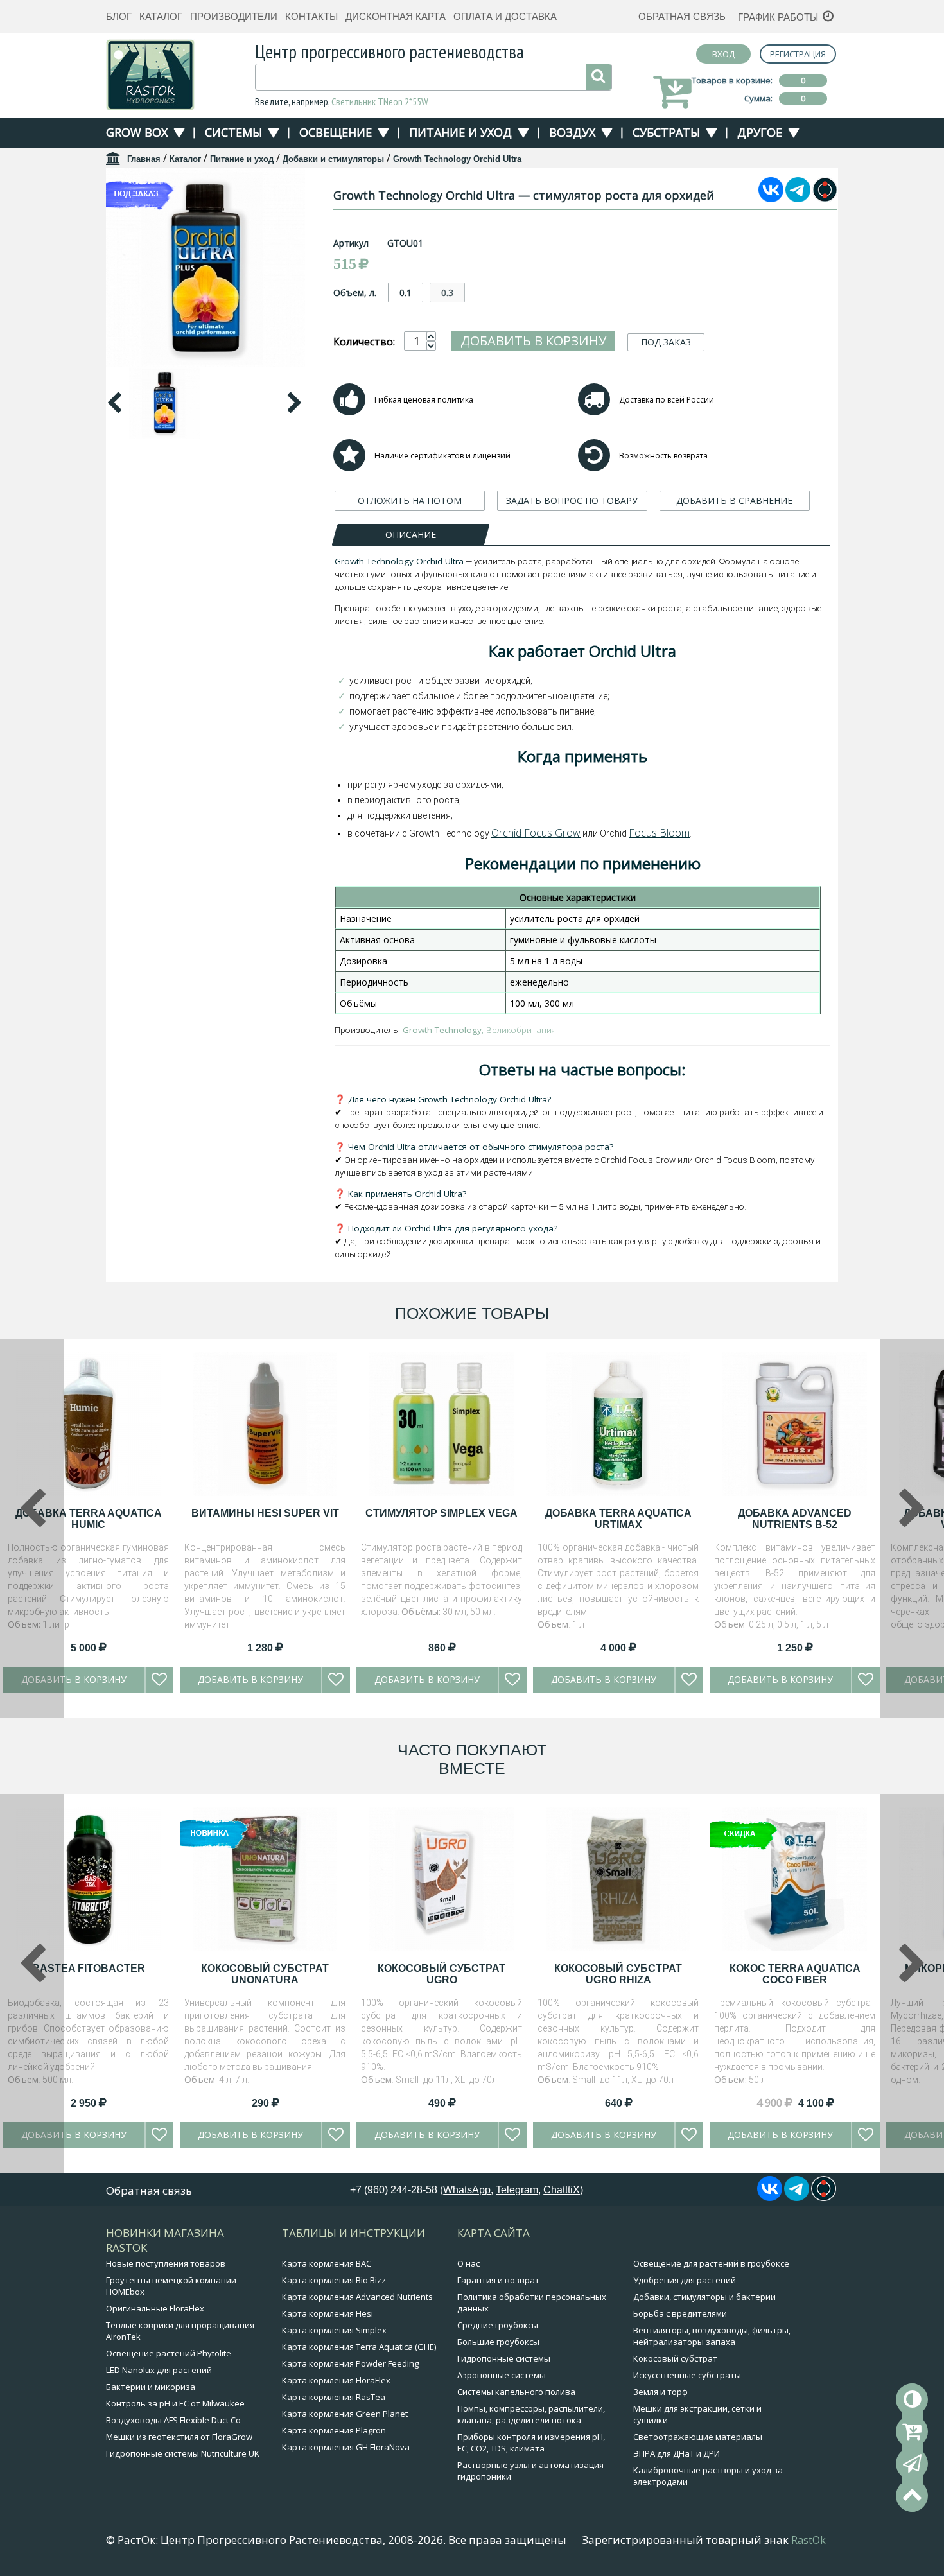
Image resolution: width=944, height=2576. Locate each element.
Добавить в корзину (533, 341)
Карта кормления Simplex (334, 2330)
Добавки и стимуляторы (333, 159)
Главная (144, 159)
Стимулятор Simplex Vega (441, 1513)
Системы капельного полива (516, 2392)
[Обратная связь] (912, 2464)
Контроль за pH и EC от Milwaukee (175, 2403)
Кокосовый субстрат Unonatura (265, 1974)
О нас (468, 2263)
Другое (760, 132)
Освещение (336, 132)
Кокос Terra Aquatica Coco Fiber (795, 1974)
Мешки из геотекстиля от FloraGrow (179, 2437)
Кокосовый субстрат (675, 2358)
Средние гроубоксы (498, 2325)
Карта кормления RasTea (334, 2397)
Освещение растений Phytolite (169, 2353)
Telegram (517, 2190)
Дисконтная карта (396, 16)
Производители (234, 16)
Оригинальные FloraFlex (155, 2308)
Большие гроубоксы (498, 2342)
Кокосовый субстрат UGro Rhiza (618, 1974)
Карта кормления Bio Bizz (334, 2280)
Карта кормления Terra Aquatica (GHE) (359, 2347)
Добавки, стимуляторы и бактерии (704, 2297)
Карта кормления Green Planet (345, 2414)
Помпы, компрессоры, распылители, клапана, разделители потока (531, 2414)
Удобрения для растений (685, 2280)
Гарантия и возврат (498, 2280)
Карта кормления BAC (327, 2263)
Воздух (572, 132)
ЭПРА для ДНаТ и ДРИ (677, 2453)
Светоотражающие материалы (698, 2437)
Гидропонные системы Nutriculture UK (183, 2453)
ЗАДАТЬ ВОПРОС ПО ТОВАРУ (572, 500)
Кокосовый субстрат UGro (441, 1974)
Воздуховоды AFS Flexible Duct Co (173, 2420)
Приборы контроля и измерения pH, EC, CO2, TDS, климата (531, 2442)
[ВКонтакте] (771, 198)
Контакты (311, 16)
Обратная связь (682, 16)
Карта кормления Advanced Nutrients (357, 2297)
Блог (119, 16)
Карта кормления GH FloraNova (346, 2447)
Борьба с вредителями (680, 2313)
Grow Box (137, 132)
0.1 (406, 292)
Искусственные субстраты (687, 2375)
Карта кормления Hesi (328, 2313)
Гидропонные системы (504, 2358)
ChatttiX (562, 2190)
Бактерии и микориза (151, 2387)
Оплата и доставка (505, 16)
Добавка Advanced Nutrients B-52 (795, 1519)
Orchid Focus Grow (536, 833)
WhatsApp (467, 2190)
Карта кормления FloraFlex (336, 2380)
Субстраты (666, 132)
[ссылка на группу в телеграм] (798, 198)
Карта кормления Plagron (334, 2430)
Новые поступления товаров (166, 2263)
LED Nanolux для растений (159, 2370)
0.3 (447, 292)
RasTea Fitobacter (89, 1968)
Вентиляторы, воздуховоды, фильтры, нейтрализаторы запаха (712, 2336)
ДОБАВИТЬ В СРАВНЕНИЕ (734, 500)
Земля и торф (660, 2392)
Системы (233, 132)
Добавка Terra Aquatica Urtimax (618, 1519)
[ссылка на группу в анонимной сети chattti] (825, 198)
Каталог (161, 16)
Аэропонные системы (502, 2375)
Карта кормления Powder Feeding (350, 2363)
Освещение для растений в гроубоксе (711, 2263)
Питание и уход (460, 132)
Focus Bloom (659, 833)
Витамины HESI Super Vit (265, 1513)
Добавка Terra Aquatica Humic (89, 1519)
